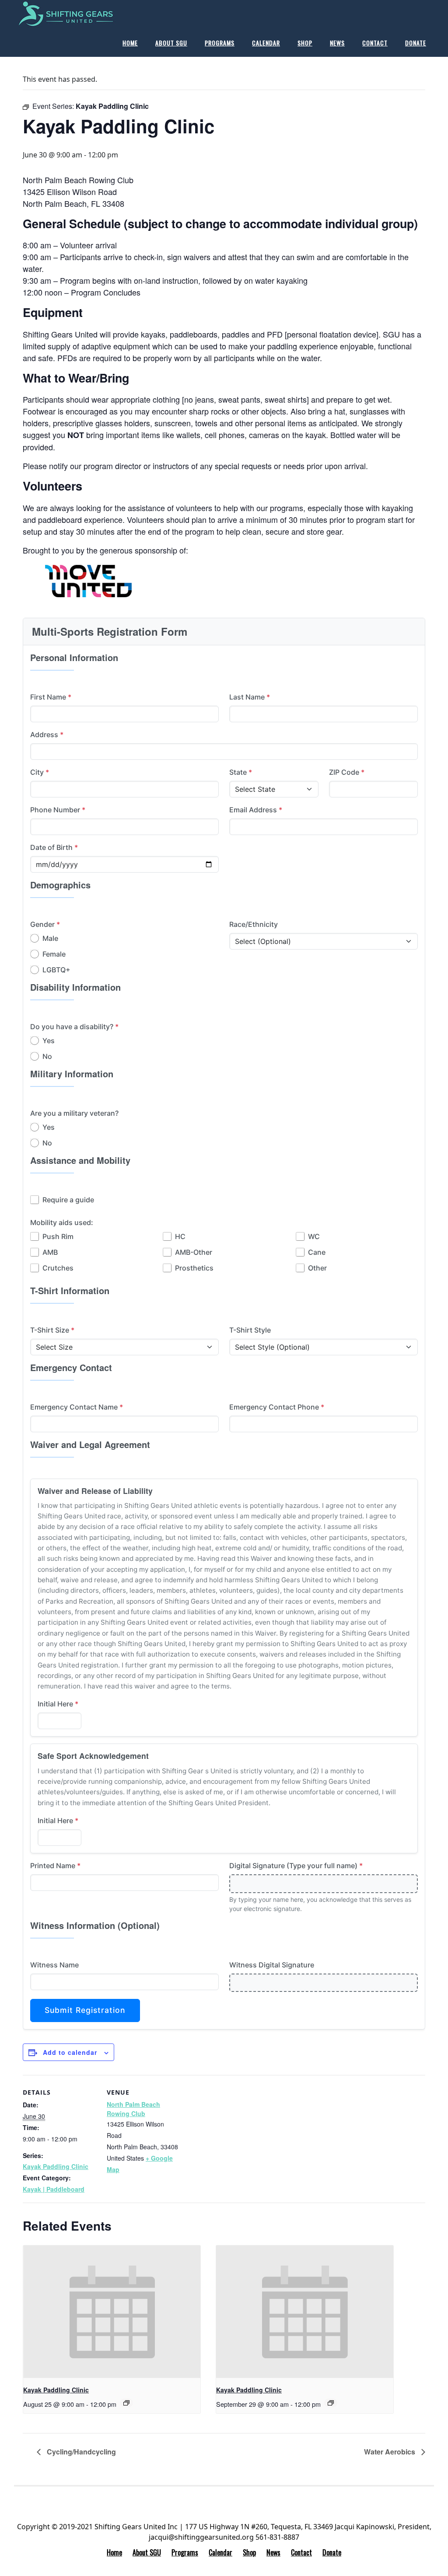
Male (50, 938)
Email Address (256, 810)
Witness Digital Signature (272, 1965)
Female (54, 954)
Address (47, 735)
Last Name (250, 697)
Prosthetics (194, 1268)
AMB (50, 1252)
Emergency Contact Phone (277, 1407)
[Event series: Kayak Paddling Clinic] (126, 2403)
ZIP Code (347, 772)
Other (317, 1268)
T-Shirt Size (52, 1330)
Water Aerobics (390, 2452)
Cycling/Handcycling (80, 2452)
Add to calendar (70, 2052)
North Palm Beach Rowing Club (133, 2109)
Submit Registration (85, 2010)
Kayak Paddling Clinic (56, 2166)
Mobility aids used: (62, 1222)
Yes (49, 1041)
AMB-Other (194, 1252)
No (47, 1056)
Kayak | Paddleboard (54, 2189)
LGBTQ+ (56, 970)
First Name (51, 697)
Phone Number (58, 810)
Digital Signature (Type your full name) (296, 1866)
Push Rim (58, 1236)
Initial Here (58, 1704)
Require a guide (68, 1200)
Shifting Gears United (80, 14)
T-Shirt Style (250, 1330)
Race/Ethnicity (254, 924)
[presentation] (112, 2312)
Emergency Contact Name (77, 1407)
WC (314, 1236)
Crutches (58, 1268)
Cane (317, 1252)
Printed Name (55, 1866)
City (40, 772)
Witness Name (54, 1965)
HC (180, 1236)
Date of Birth (54, 847)
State (241, 772)
